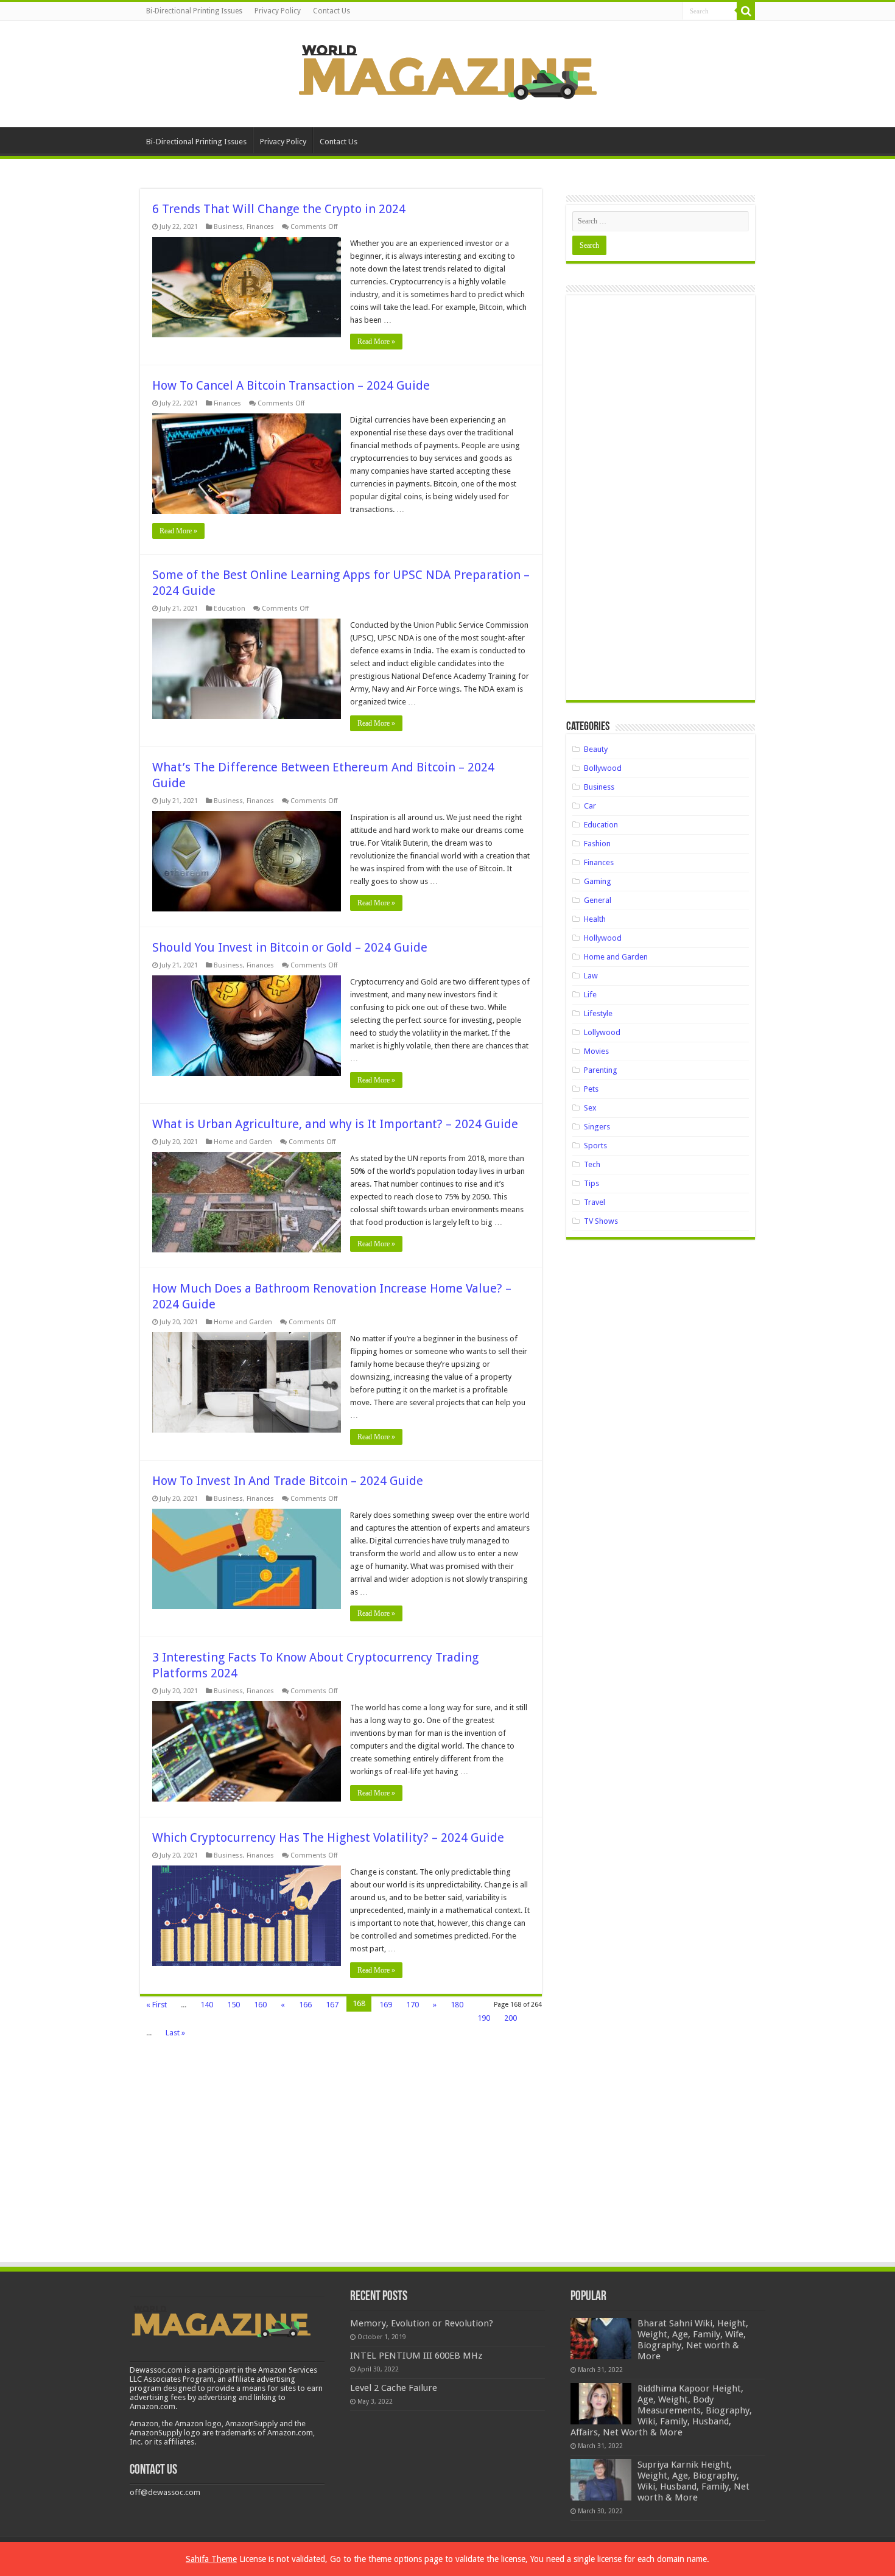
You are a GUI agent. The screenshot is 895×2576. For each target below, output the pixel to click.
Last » (175, 2033)
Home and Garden (243, 1142)
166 (305, 2005)
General (598, 900)
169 (386, 2005)
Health (595, 919)
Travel (595, 1202)
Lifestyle (598, 1013)
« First (156, 2005)
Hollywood (603, 938)
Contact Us (332, 11)
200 (511, 2018)
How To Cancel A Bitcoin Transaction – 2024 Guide (291, 385)
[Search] (746, 11)
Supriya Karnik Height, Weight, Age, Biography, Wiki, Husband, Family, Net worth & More (693, 2481)
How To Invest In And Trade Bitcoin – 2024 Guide (288, 1481)
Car (590, 806)
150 (233, 2005)
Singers (597, 1127)
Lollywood (602, 1032)
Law (591, 976)
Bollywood (603, 768)
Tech (592, 1164)
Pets (591, 1089)
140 (207, 2005)
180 (457, 2005)
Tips (591, 1183)
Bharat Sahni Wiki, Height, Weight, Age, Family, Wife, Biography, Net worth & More (693, 2340)
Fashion (597, 844)
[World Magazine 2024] (447, 72)
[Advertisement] (661, 502)
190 (484, 2018)
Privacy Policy (278, 11)
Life (590, 995)
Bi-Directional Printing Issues (194, 11)
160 (260, 2005)
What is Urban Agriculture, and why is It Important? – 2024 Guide (335, 1124)
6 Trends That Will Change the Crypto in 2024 (279, 209)
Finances (260, 227)
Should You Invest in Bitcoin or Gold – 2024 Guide (290, 947)
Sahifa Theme (211, 2559)
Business (228, 227)
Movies (596, 1051)
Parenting (601, 1070)
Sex (590, 1108)
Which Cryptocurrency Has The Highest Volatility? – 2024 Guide (328, 1837)
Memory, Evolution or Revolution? (422, 2323)
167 (332, 2005)
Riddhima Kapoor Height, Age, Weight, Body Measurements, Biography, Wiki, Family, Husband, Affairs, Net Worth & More (661, 2410)
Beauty (596, 749)
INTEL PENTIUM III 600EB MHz (416, 2356)
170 (412, 2005)
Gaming (598, 881)
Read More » (376, 342)
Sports (595, 1146)
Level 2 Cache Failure (394, 2388)
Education (230, 609)
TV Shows (601, 1221)
